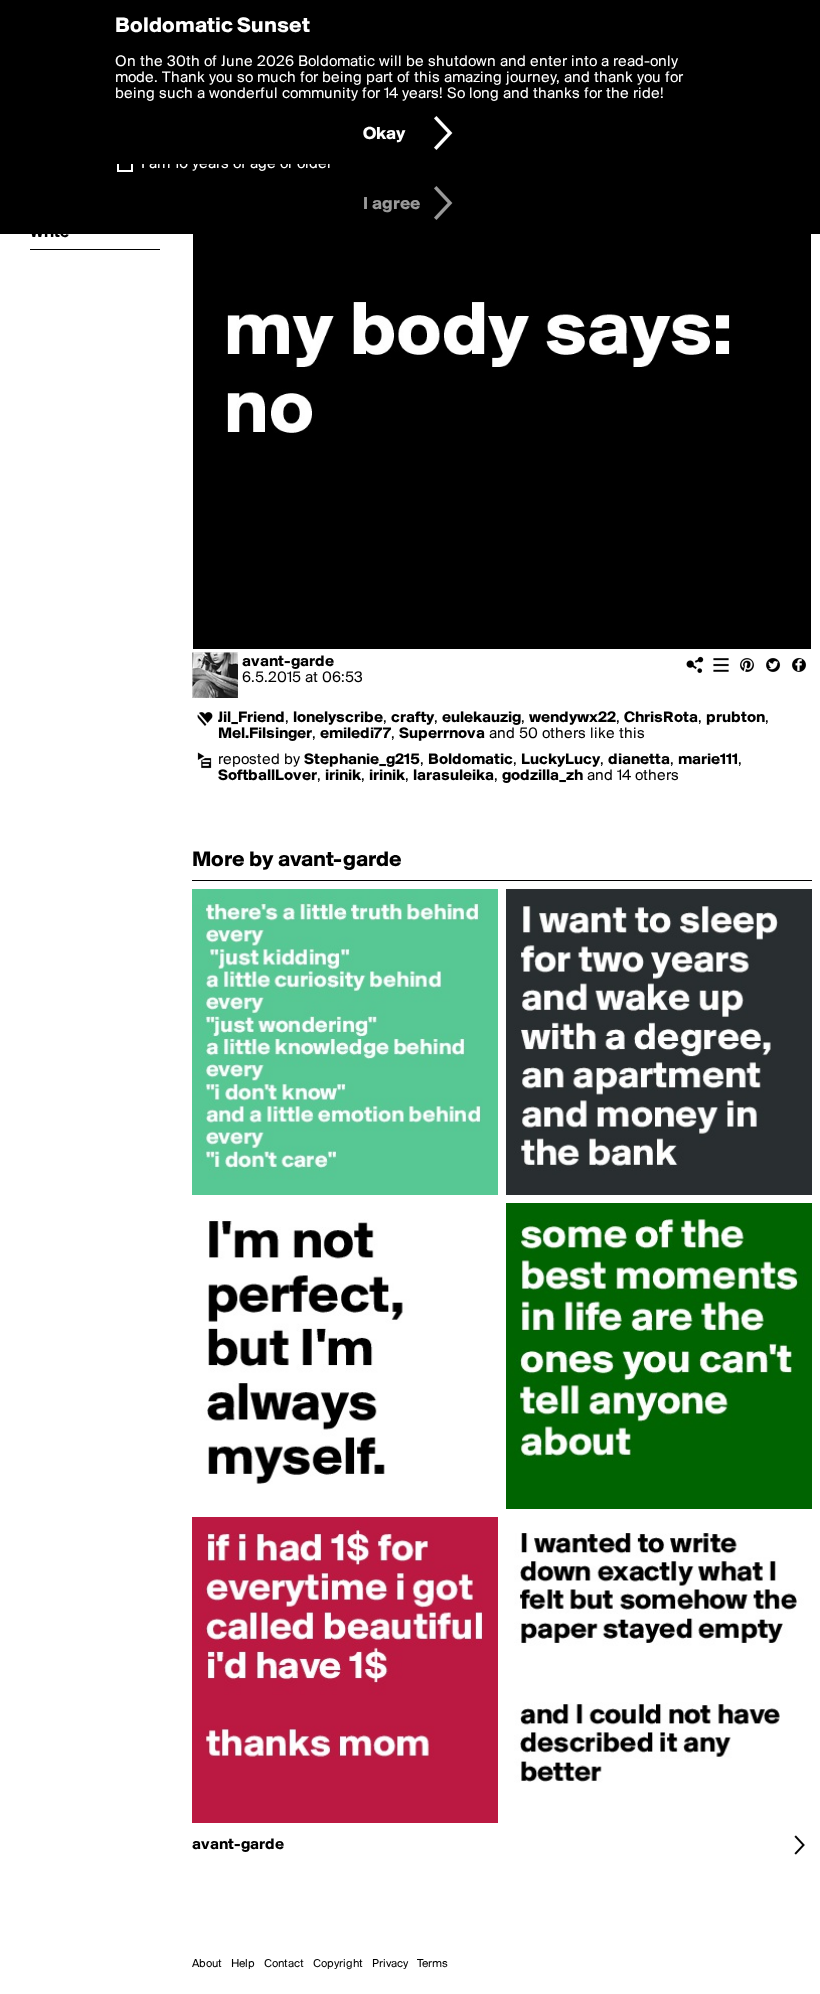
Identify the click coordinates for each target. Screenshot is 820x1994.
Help (243, 1964)
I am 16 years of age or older (236, 164)
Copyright (338, 1964)
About (207, 1964)
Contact (284, 1964)
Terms (432, 1964)
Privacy (390, 1964)
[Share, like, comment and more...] (345, 1195)
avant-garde (288, 662)
